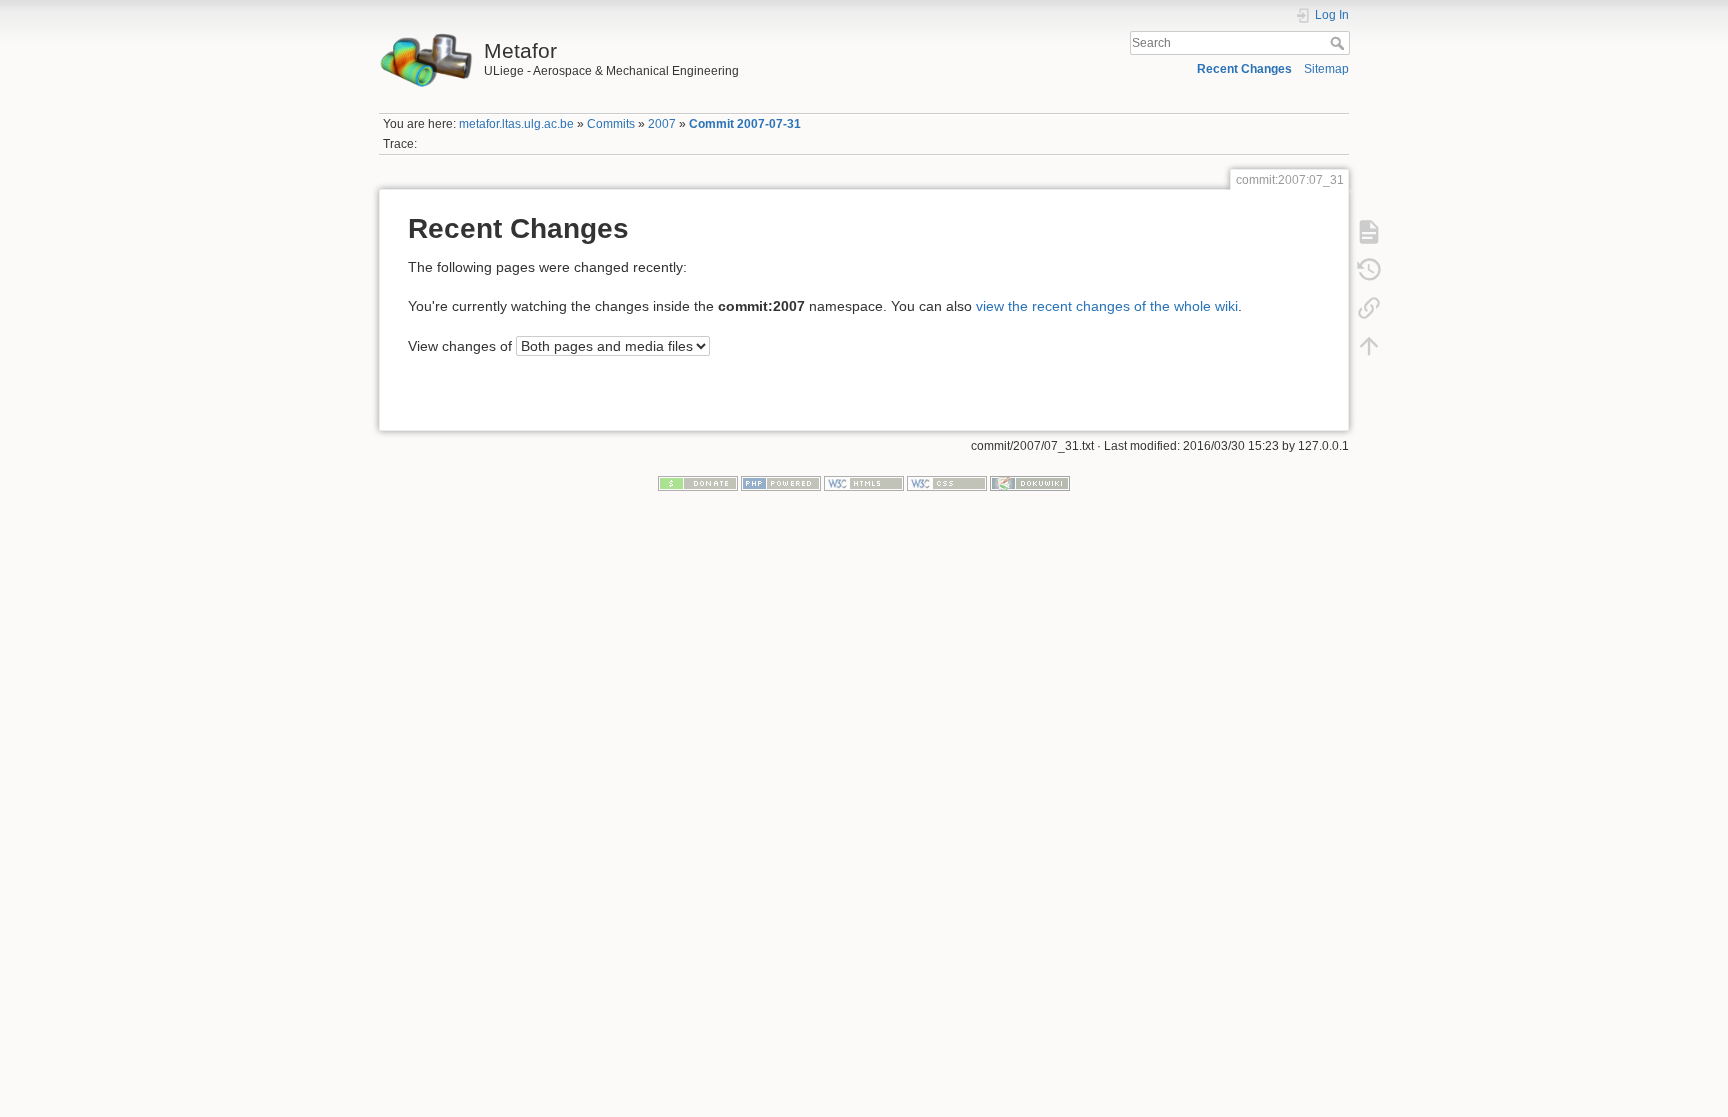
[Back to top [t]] (1369, 345)
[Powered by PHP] (781, 482)
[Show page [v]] (1369, 231)
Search (1339, 43)
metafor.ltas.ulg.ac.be (516, 124)
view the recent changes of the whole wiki (1107, 306)
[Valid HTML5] (864, 482)
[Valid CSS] (947, 482)
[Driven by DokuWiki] (1030, 482)
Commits (611, 124)
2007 (662, 124)
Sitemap (1326, 69)
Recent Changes (1244, 69)
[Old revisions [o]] (1369, 269)
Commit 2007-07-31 (745, 124)
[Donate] (698, 482)
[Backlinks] (1369, 307)
